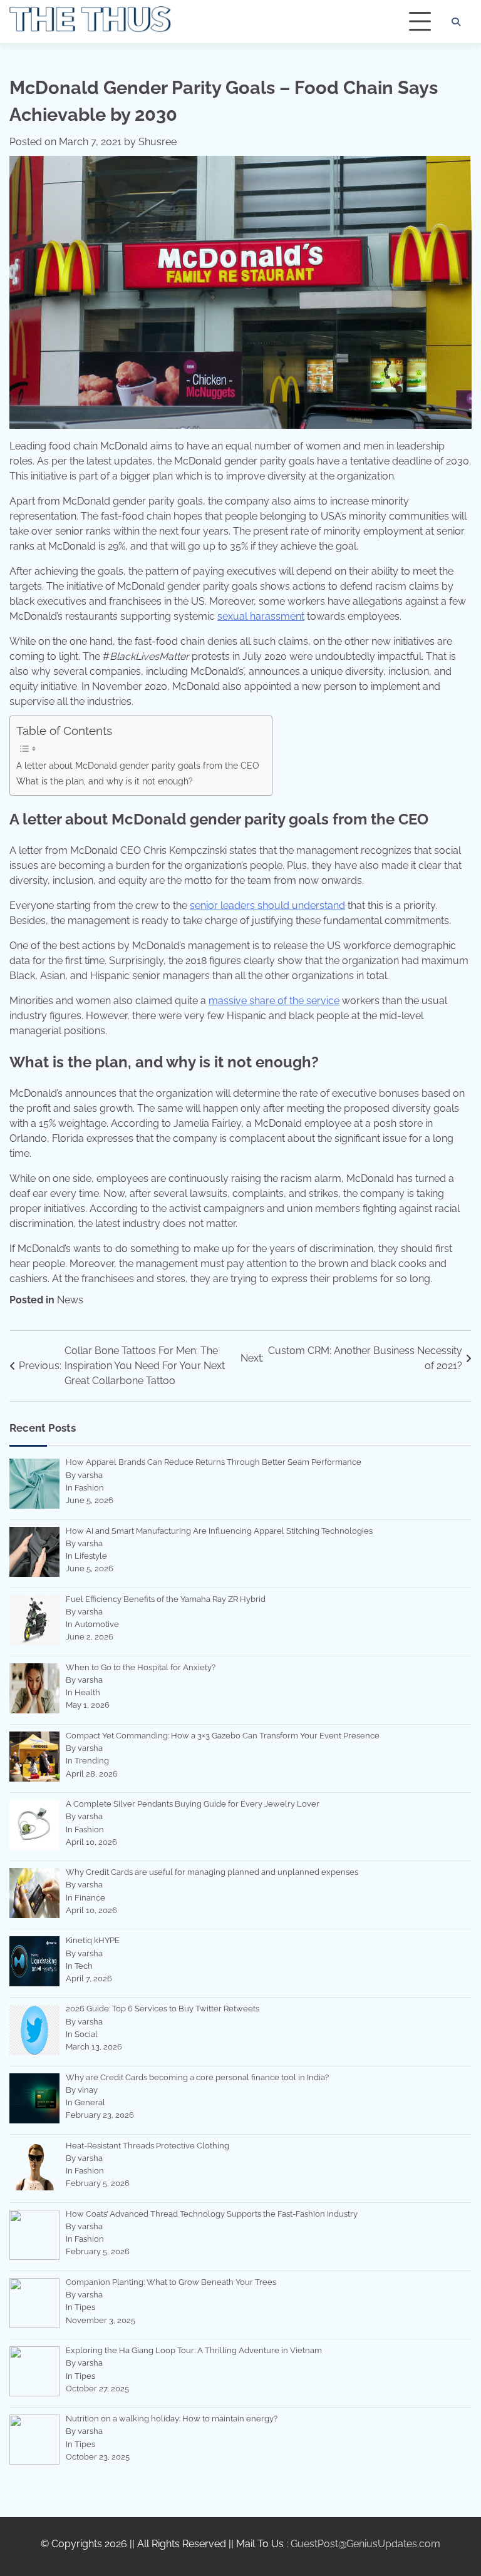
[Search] (456, 22)
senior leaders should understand (267, 906)
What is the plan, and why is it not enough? (105, 781)
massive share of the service (274, 1001)
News (70, 1300)
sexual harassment (261, 616)
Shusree (158, 142)
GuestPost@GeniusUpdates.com (365, 2544)
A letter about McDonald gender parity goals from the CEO (138, 765)
